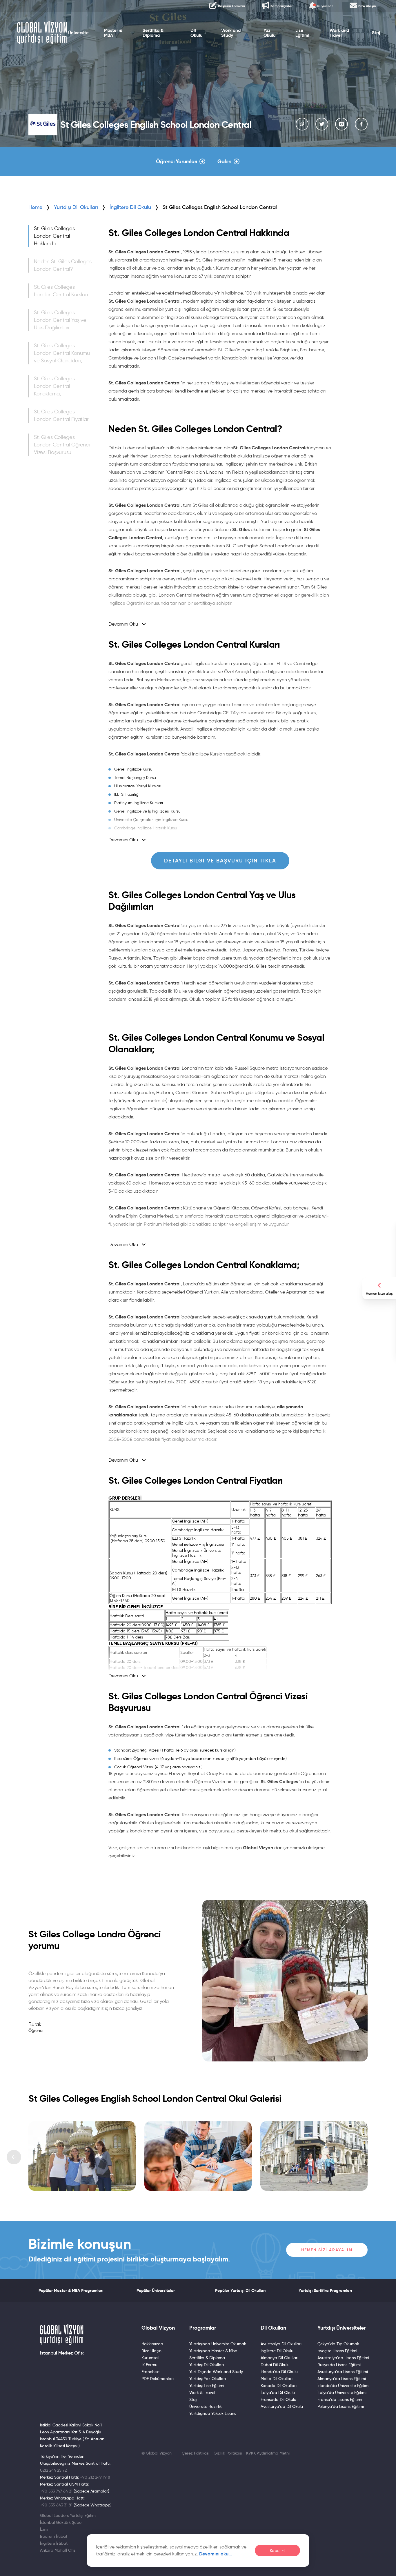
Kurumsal (150, 2358)
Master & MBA (113, 33)
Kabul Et (277, 2551)
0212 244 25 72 (53, 2470)
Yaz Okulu (270, 33)
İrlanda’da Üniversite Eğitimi (343, 2386)
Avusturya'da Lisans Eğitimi (343, 2372)
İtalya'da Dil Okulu (278, 2392)
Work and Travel (339, 33)
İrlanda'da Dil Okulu (279, 2372)
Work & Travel (202, 2392)
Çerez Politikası (196, 2453)
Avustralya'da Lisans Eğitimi (343, 2358)
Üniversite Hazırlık (206, 2406)
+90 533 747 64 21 (56, 2491)
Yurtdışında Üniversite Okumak (218, 2344)
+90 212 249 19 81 (96, 2477)
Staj (376, 33)
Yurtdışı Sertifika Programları (325, 2290)
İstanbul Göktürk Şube (61, 2522)
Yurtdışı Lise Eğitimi (207, 2386)
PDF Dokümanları (158, 2379)
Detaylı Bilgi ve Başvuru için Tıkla (220, 861)
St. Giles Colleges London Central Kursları (61, 291)
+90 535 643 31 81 (56, 2505)
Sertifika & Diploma (153, 33)
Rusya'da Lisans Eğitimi (339, 2365)
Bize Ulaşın (151, 2351)
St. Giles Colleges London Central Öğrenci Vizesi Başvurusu (62, 445)
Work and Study (231, 33)
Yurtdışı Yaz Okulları (208, 2379)
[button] (14, 2157)
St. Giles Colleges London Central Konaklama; (54, 386)
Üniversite (78, 33)
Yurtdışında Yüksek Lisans (213, 2413)
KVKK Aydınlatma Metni (268, 2453)
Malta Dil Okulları (277, 2379)
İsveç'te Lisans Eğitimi (337, 2351)
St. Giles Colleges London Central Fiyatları (62, 415)
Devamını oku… (216, 2554)
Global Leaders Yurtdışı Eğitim (68, 2515)
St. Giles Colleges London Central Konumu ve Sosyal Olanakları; (62, 353)
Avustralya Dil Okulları (281, 2344)
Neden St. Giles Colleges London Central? (63, 265)
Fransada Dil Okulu (278, 2399)
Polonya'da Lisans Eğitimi (341, 2406)
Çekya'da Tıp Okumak (338, 2344)
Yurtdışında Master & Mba (213, 2351)
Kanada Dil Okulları (279, 2386)
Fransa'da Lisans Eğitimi (340, 2399)
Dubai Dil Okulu (275, 2365)
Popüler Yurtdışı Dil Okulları (240, 2290)
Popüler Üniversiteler (156, 2290)
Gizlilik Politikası (228, 2453)
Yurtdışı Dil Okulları (76, 207)
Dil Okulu (197, 33)
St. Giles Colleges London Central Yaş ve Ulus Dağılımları (60, 320)
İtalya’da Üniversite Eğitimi (342, 2392)
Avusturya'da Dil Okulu (282, 2406)
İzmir (44, 2529)
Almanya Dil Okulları (279, 2358)
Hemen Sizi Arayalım (327, 2250)
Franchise (150, 2372)
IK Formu (149, 2365)
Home (35, 207)
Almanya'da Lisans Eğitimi (342, 2379)
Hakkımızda (152, 2344)
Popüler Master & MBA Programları (71, 2290)
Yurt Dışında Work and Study (216, 2372)
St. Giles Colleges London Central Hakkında (54, 236)
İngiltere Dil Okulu (277, 2351)
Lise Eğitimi (302, 33)
